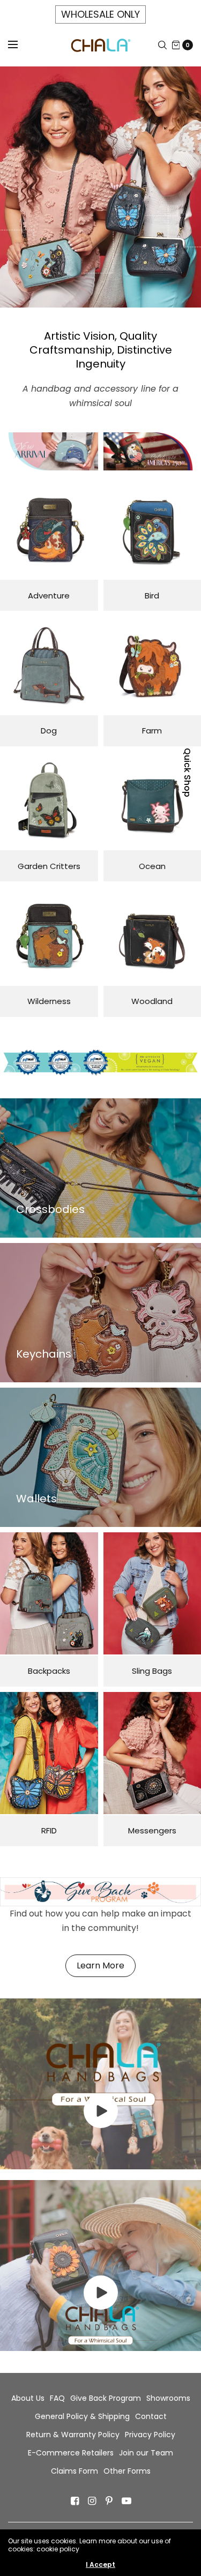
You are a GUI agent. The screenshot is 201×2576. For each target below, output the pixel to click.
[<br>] (101, 2125)
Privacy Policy (150, 2435)
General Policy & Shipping (82, 2416)
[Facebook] (75, 2501)
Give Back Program (106, 2398)
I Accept (100, 2565)
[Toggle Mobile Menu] (20, 45)
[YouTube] (126, 2501)
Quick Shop (187, 773)
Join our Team (146, 2453)
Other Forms (127, 2471)
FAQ (57, 2398)
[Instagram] (92, 2501)
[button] (100, 1966)
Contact (151, 2416)
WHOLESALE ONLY (100, 14)
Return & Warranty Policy (73, 2435)
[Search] (162, 45)
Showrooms (168, 2398)
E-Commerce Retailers (71, 2453)
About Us (28, 2398)
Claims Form (75, 2471)
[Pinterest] (109, 2501)
